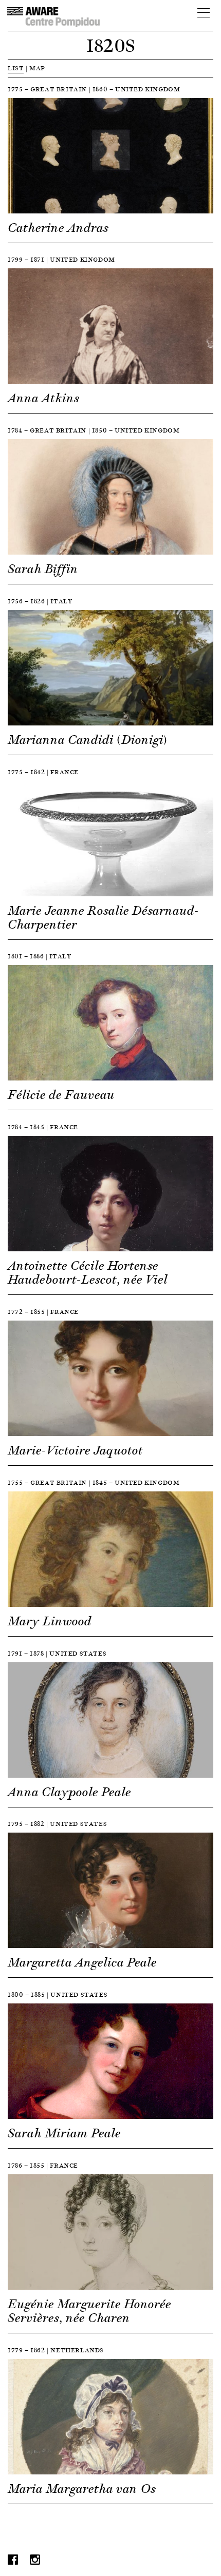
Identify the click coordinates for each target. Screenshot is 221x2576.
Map (37, 68)
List (16, 68)
